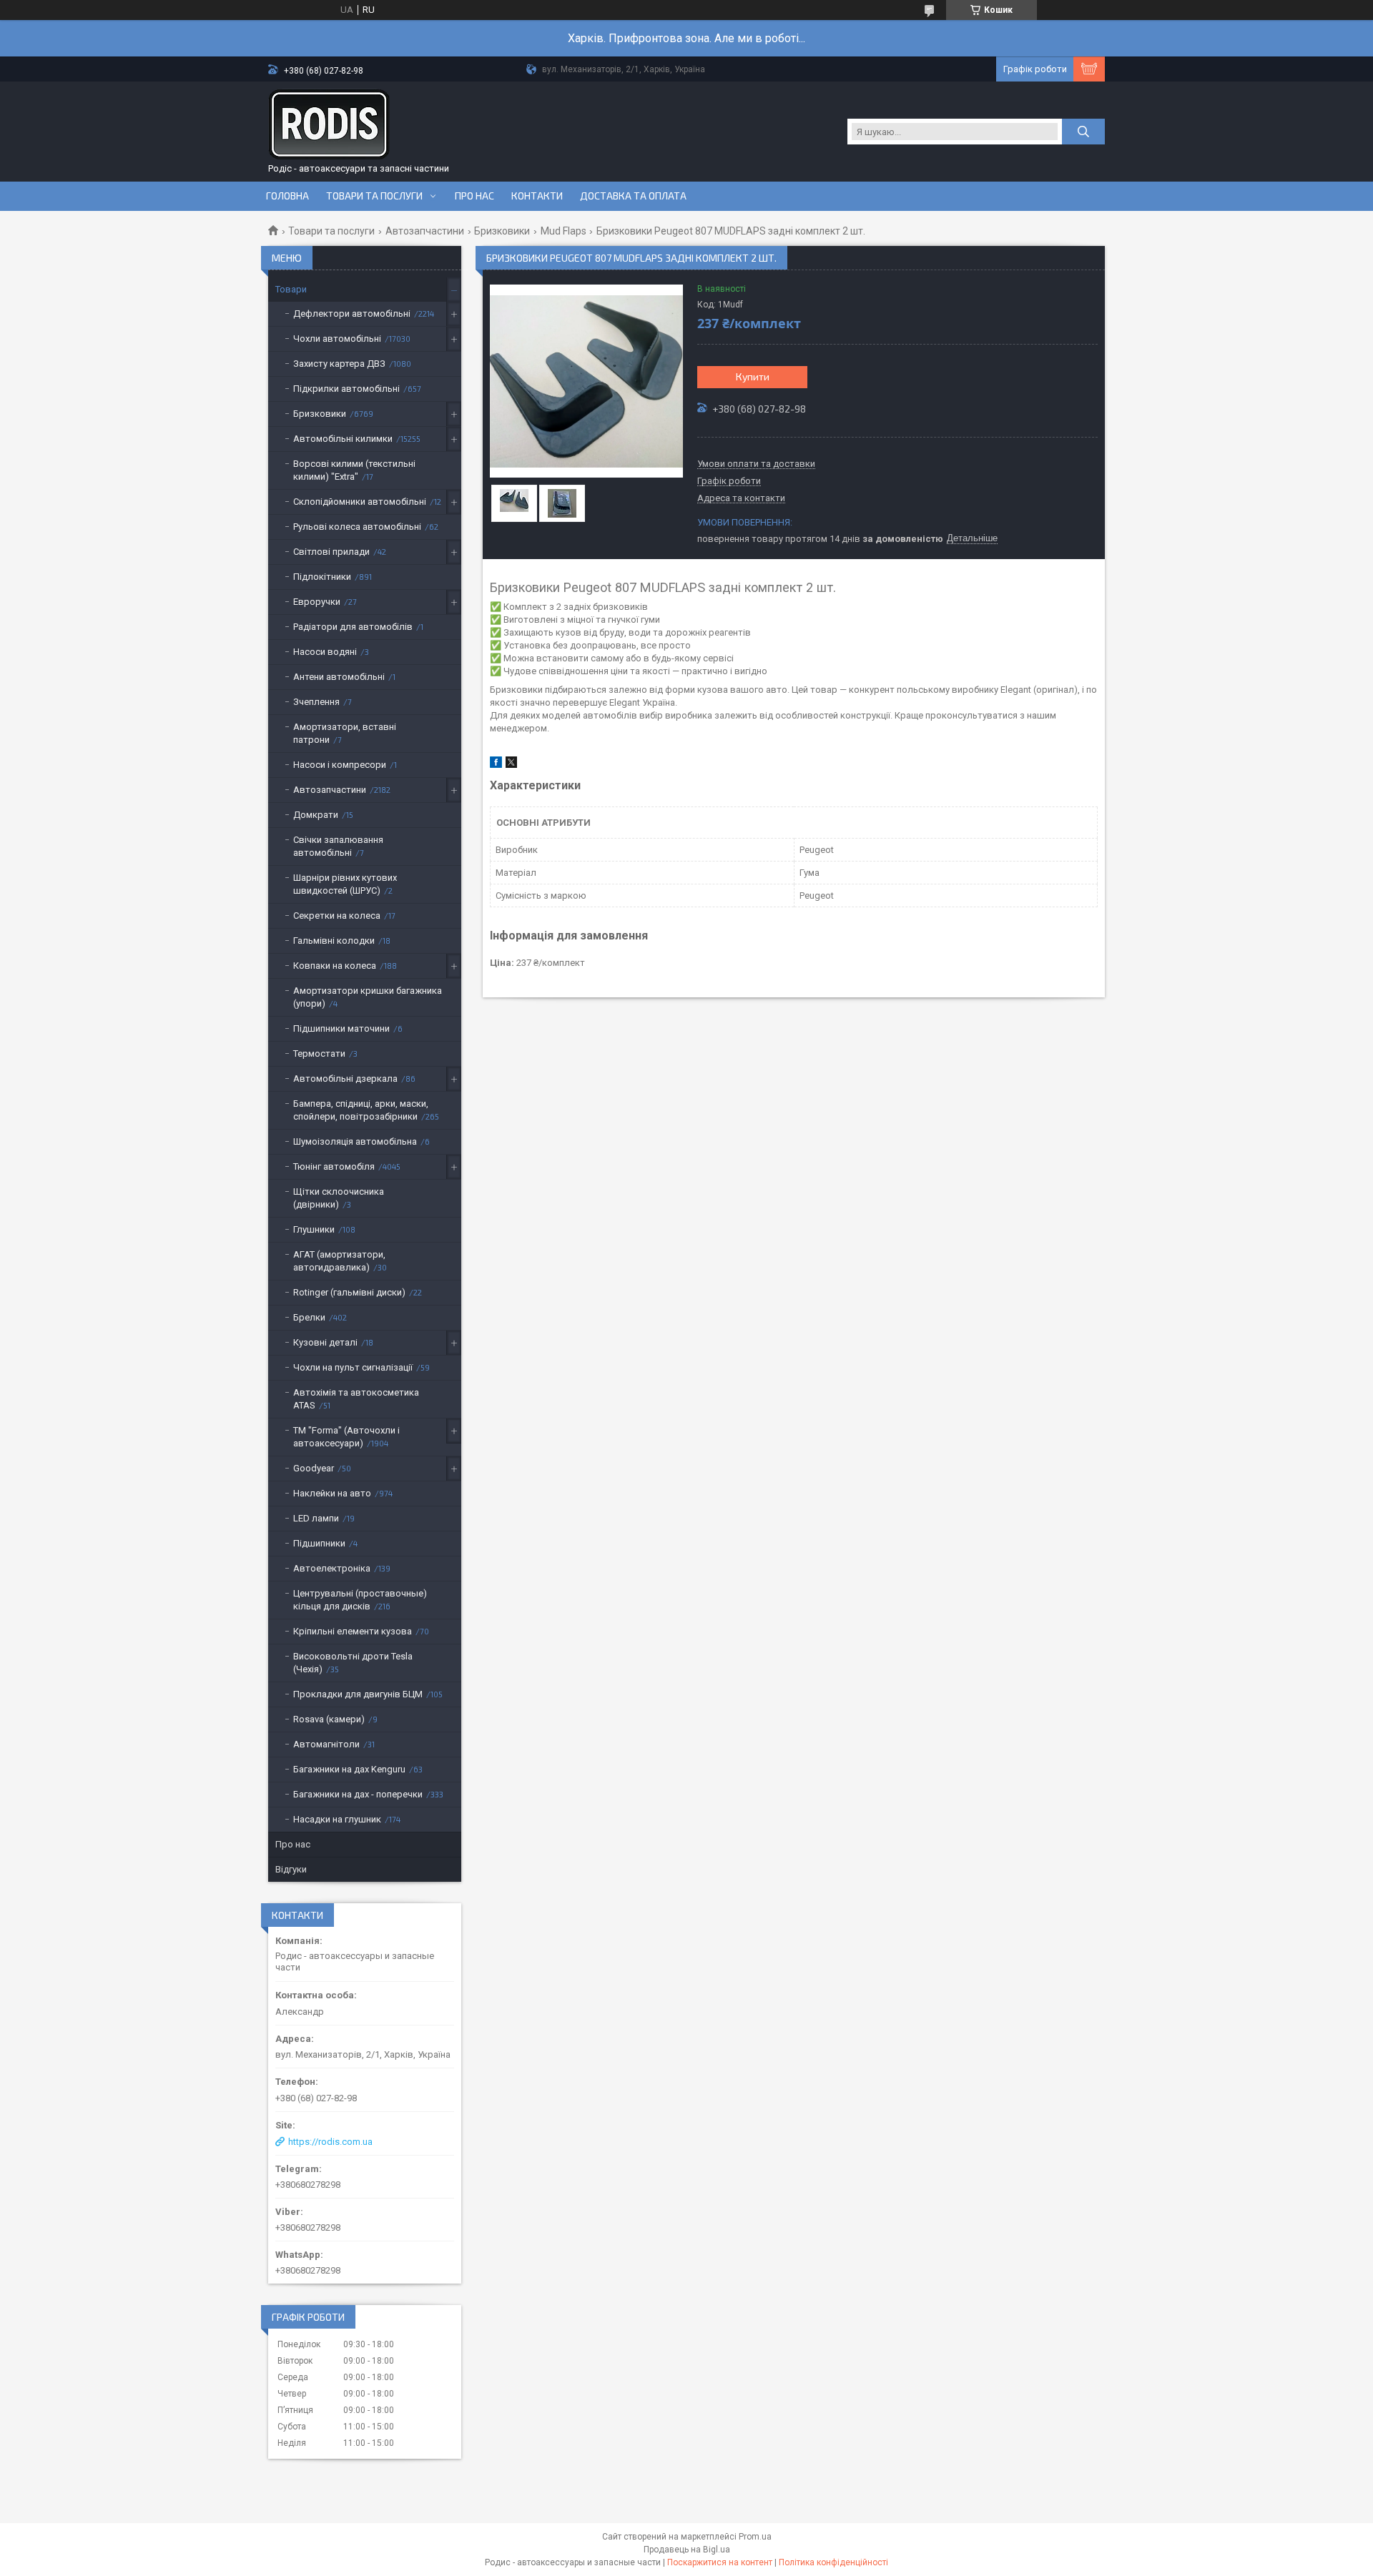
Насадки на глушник (337, 1819)
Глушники (314, 1229)
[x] (511, 765)
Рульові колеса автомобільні (357, 527)
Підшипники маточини (341, 1028)
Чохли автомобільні (337, 339)
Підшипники (319, 1543)
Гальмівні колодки (334, 941)
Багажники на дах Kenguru (349, 1769)
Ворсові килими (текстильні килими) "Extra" (354, 470)
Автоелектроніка (332, 1568)
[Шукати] (1083, 132)
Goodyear (314, 1468)
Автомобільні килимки (343, 439)
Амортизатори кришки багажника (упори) (368, 997)
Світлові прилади (331, 552)
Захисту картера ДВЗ (339, 364)
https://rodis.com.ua (330, 2142)
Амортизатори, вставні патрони (345, 733)
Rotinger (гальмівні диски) (349, 1292)
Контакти (537, 196)
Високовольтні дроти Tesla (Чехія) (353, 1663)
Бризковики (502, 231)
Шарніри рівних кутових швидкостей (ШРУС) (345, 884)
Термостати (319, 1053)
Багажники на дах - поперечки (358, 1794)
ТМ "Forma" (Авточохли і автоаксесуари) (346, 1437)
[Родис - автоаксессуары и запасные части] (329, 124)
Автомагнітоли (326, 1744)
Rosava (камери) (329, 1719)
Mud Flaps (564, 231)
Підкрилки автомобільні (346, 389)
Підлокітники (322, 577)
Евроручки (317, 602)
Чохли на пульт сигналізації (353, 1367)
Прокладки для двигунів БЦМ (358, 1694)
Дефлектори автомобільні (352, 314)
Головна (287, 196)
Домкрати (316, 815)
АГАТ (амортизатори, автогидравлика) (339, 1261)
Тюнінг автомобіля (334, 1166)
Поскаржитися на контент (720, 2562)
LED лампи (316, 1518)
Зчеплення (316, 702)
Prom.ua (755, 2537)
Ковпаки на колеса (335, 966)
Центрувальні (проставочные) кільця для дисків (360, 1600)
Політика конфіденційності (833, 2562)
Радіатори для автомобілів (353, 627)
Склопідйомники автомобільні (360, 502)
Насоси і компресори (340, 765)
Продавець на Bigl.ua (687, 2550)
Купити (753, 376)
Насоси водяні (325, 652)
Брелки (309, 1317)
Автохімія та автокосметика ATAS (356, 1399)
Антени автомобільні (339, 677)
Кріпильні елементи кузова (353, 1631)
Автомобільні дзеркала (345, 1079)
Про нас (474, 196)
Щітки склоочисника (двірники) (339, 1198)
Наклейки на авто (332, 1493)
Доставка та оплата (633, 196)
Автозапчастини (425, 231)
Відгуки (291, 1869)
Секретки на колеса (337, 916)
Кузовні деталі (325, 1342)
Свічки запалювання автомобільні (338, 846)
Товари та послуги (374, 196)
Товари (291, 289)
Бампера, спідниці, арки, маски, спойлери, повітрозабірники (361, 1110)
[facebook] (496, 765)
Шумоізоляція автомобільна (355, 1141)
